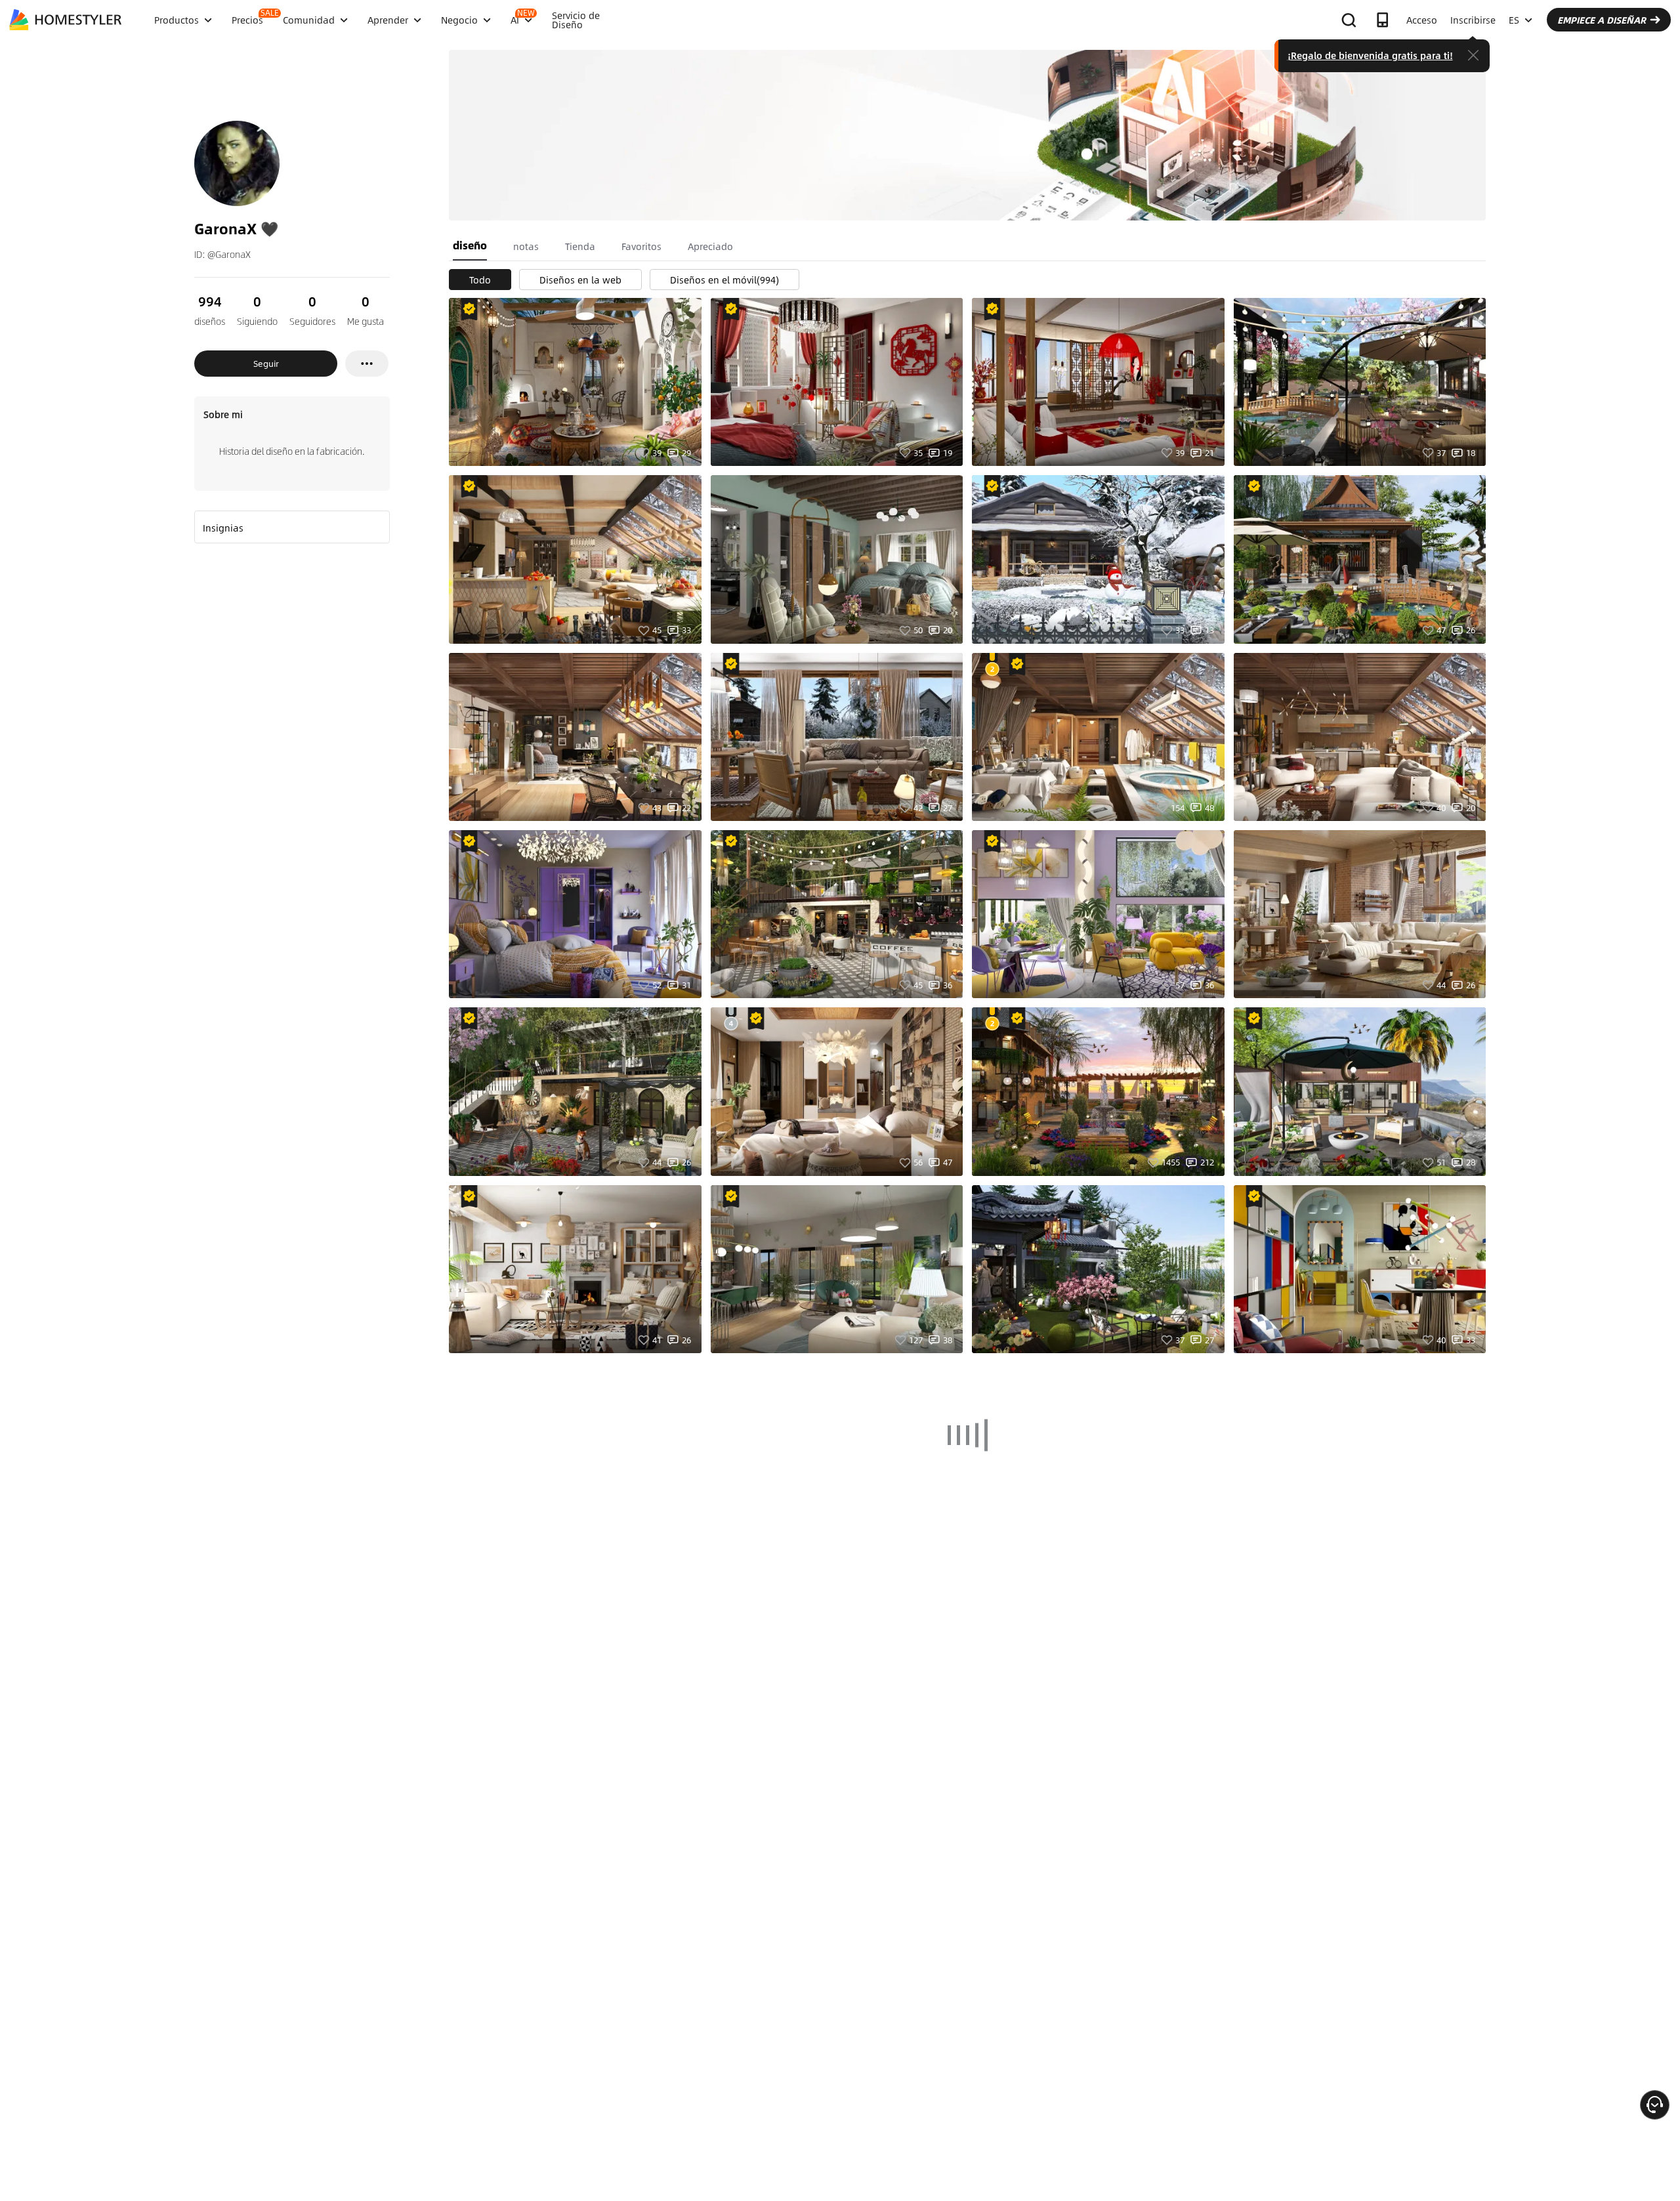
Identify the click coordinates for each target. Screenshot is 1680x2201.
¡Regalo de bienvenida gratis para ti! (1370, 55)
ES (1514, 20)
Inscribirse (1473, 20)
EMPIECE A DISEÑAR (1602, 20)
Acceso (1422, 20)
